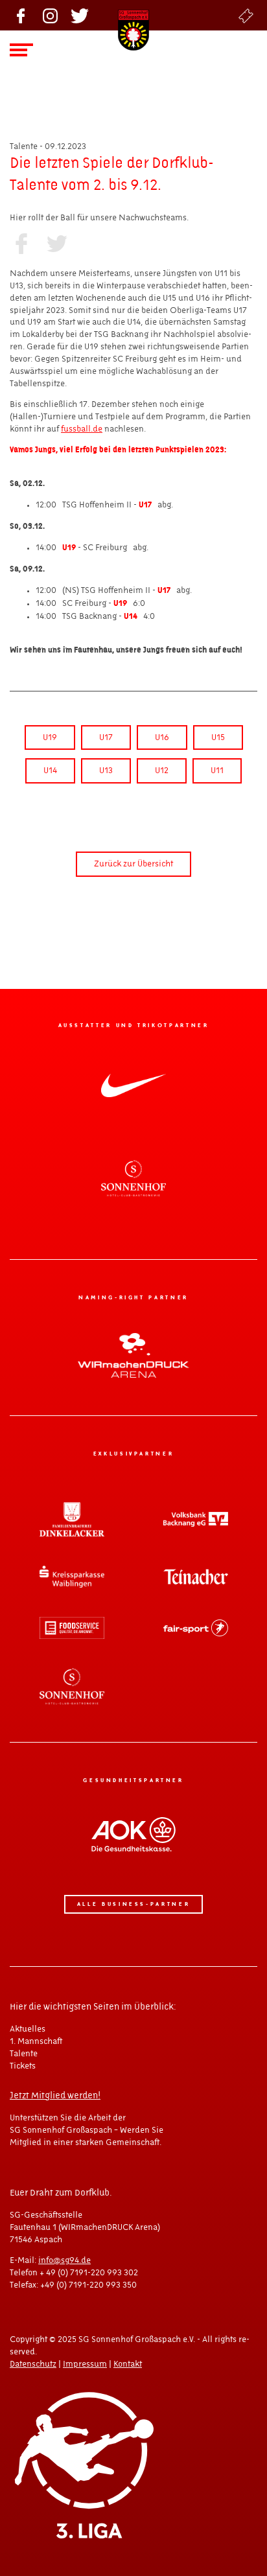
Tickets (246, 16)
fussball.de (82, 429)
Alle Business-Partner (133, 1904)
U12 (162, 771)
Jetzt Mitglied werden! (55, 2096)
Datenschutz (33, 2364)
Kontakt (128, 2364)
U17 (106, 737)
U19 (50, 737)
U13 (106, 771)
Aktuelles (28, 2029)
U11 (217, 771)
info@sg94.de (64, 2260)
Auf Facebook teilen (21, 244)
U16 (162, 737)
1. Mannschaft (36, 2041)
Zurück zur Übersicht (133, 864)
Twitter (79, 16)
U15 (218, 737)
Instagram (50, 16)
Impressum (85, 2364)
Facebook (21, 16)
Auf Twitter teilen (57, 244)
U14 (50, 771)
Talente (24, 2054)
